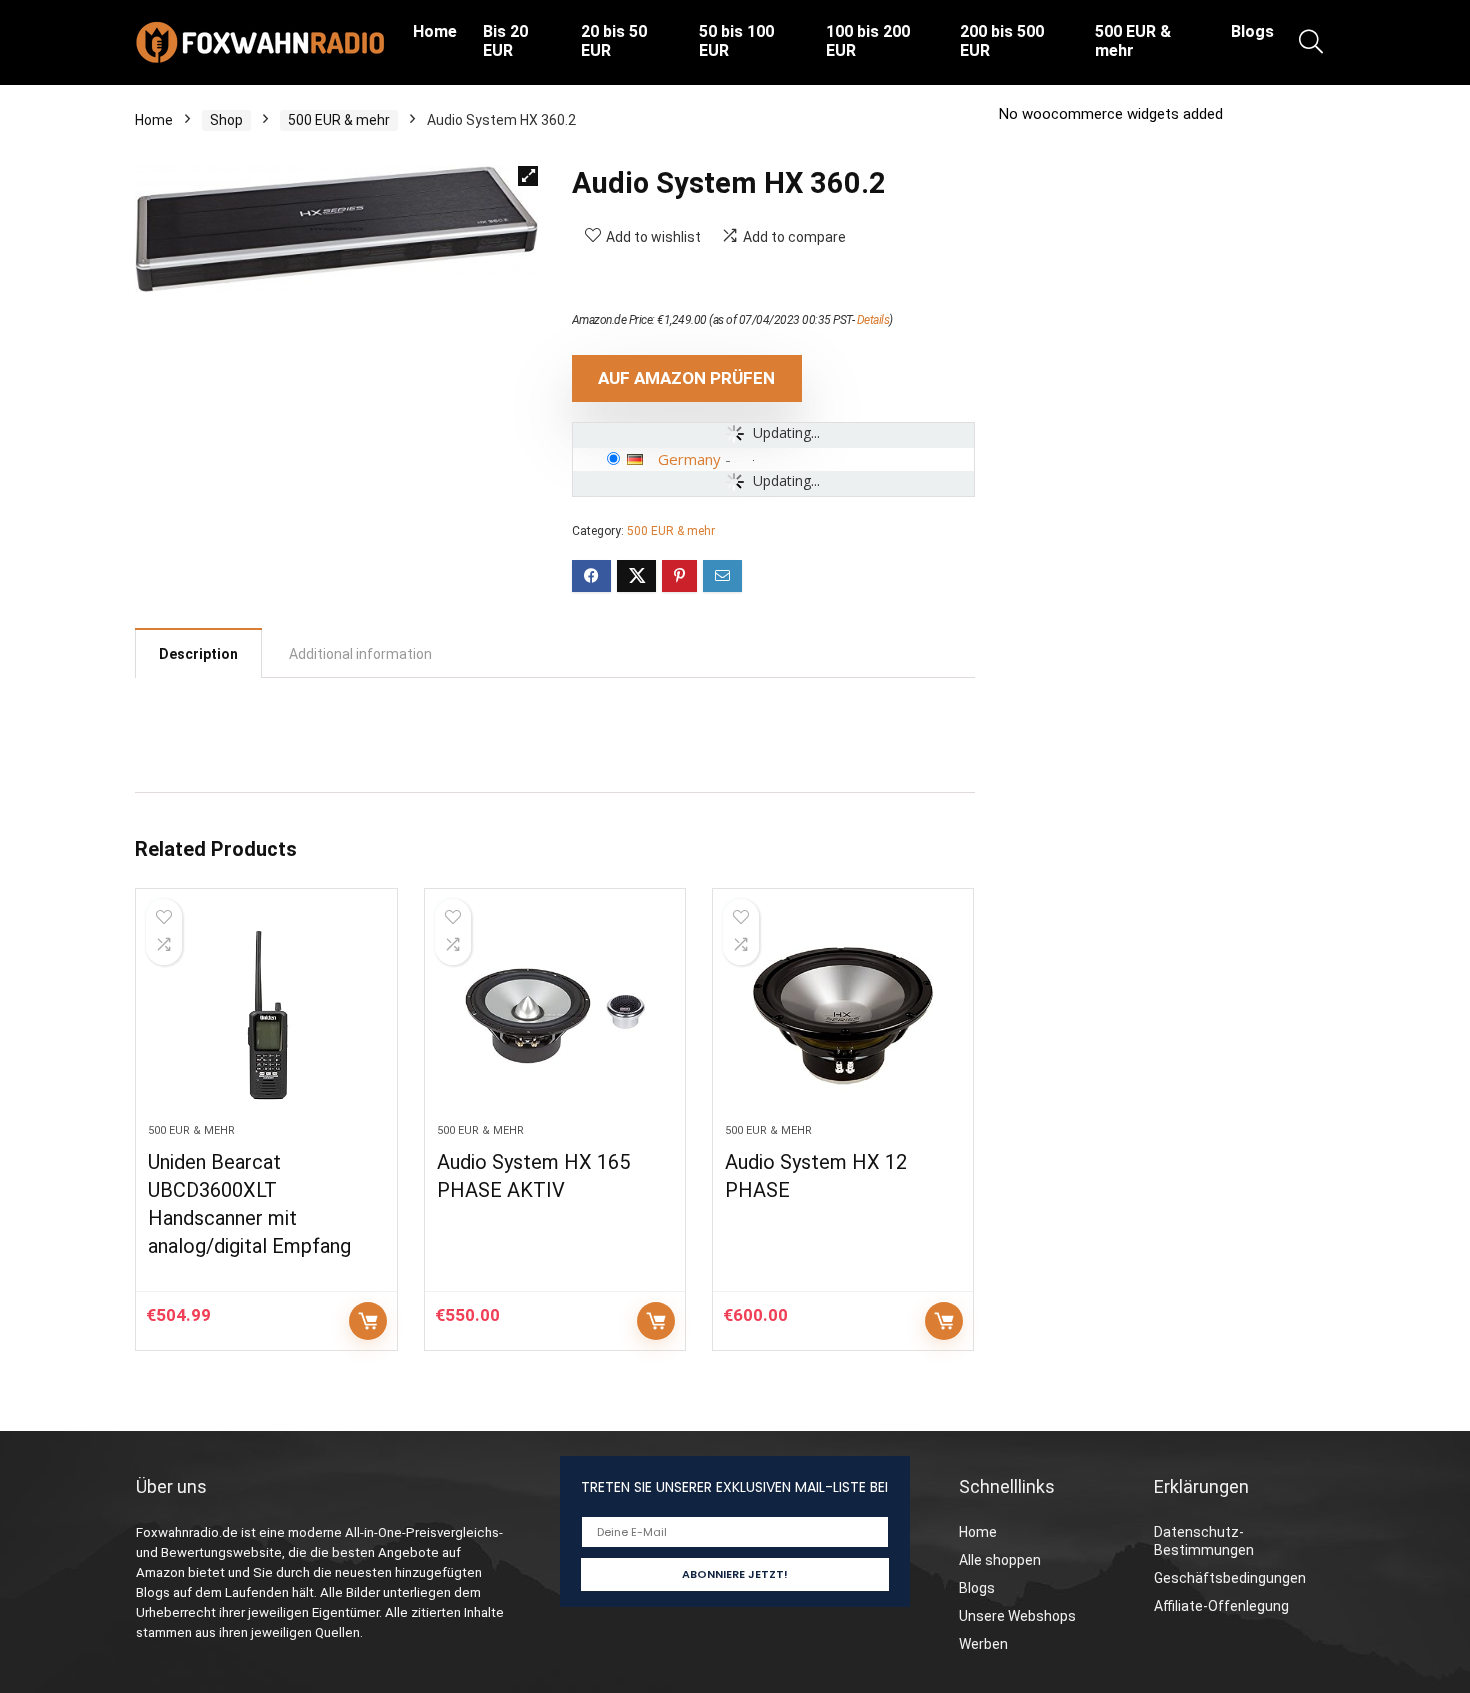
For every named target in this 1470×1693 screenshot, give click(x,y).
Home (435, 31)
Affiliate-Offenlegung (1221, 1606)
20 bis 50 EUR (614, 41)
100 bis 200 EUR (868, 41)
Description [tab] (198, 654)
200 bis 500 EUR (1002, 41)
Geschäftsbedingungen (1230, 1578)
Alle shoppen (1000, 1560)
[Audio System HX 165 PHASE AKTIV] (555, 1016)
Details (873, 320)
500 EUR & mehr (1133, 41)
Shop (226, 120)
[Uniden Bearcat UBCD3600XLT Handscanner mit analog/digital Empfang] (266, 1016)
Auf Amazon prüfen (686, 378)
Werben (983, 1644)
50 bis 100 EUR (736, 41)
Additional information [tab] (360, 654)
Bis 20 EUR (505, 41)
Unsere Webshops (1017, 1616)
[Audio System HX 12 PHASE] (843, 1016)
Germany (689, 459)
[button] (528, 176)
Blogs (1252, 31)
